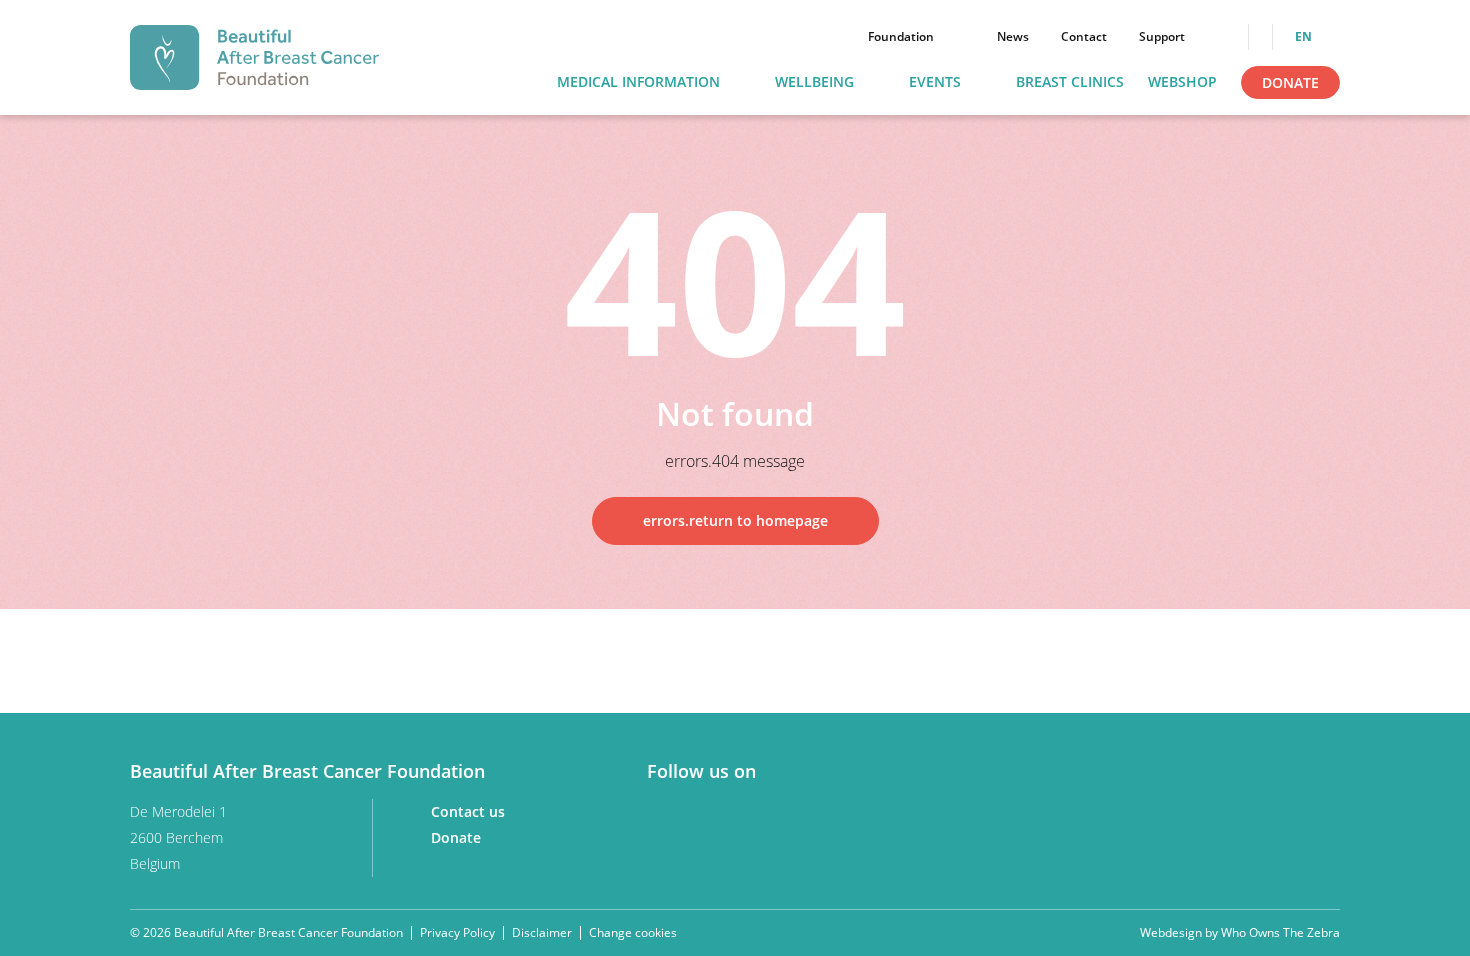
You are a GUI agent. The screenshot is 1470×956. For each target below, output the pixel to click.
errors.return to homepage (735, 520)
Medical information (638, 82)
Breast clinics (1070, 82)
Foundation (901, 37)
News (1013, 37)
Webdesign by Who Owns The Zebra (1240, 933)
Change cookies (633, 933)
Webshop (1182, 82)
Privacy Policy (457, 932)
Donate (1290, 82)
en (1305, 37)
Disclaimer (542, 932)
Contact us (470, 811)
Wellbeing (814, 82)
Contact (1084, 37)
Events (935, 82)
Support (1162, 37)
